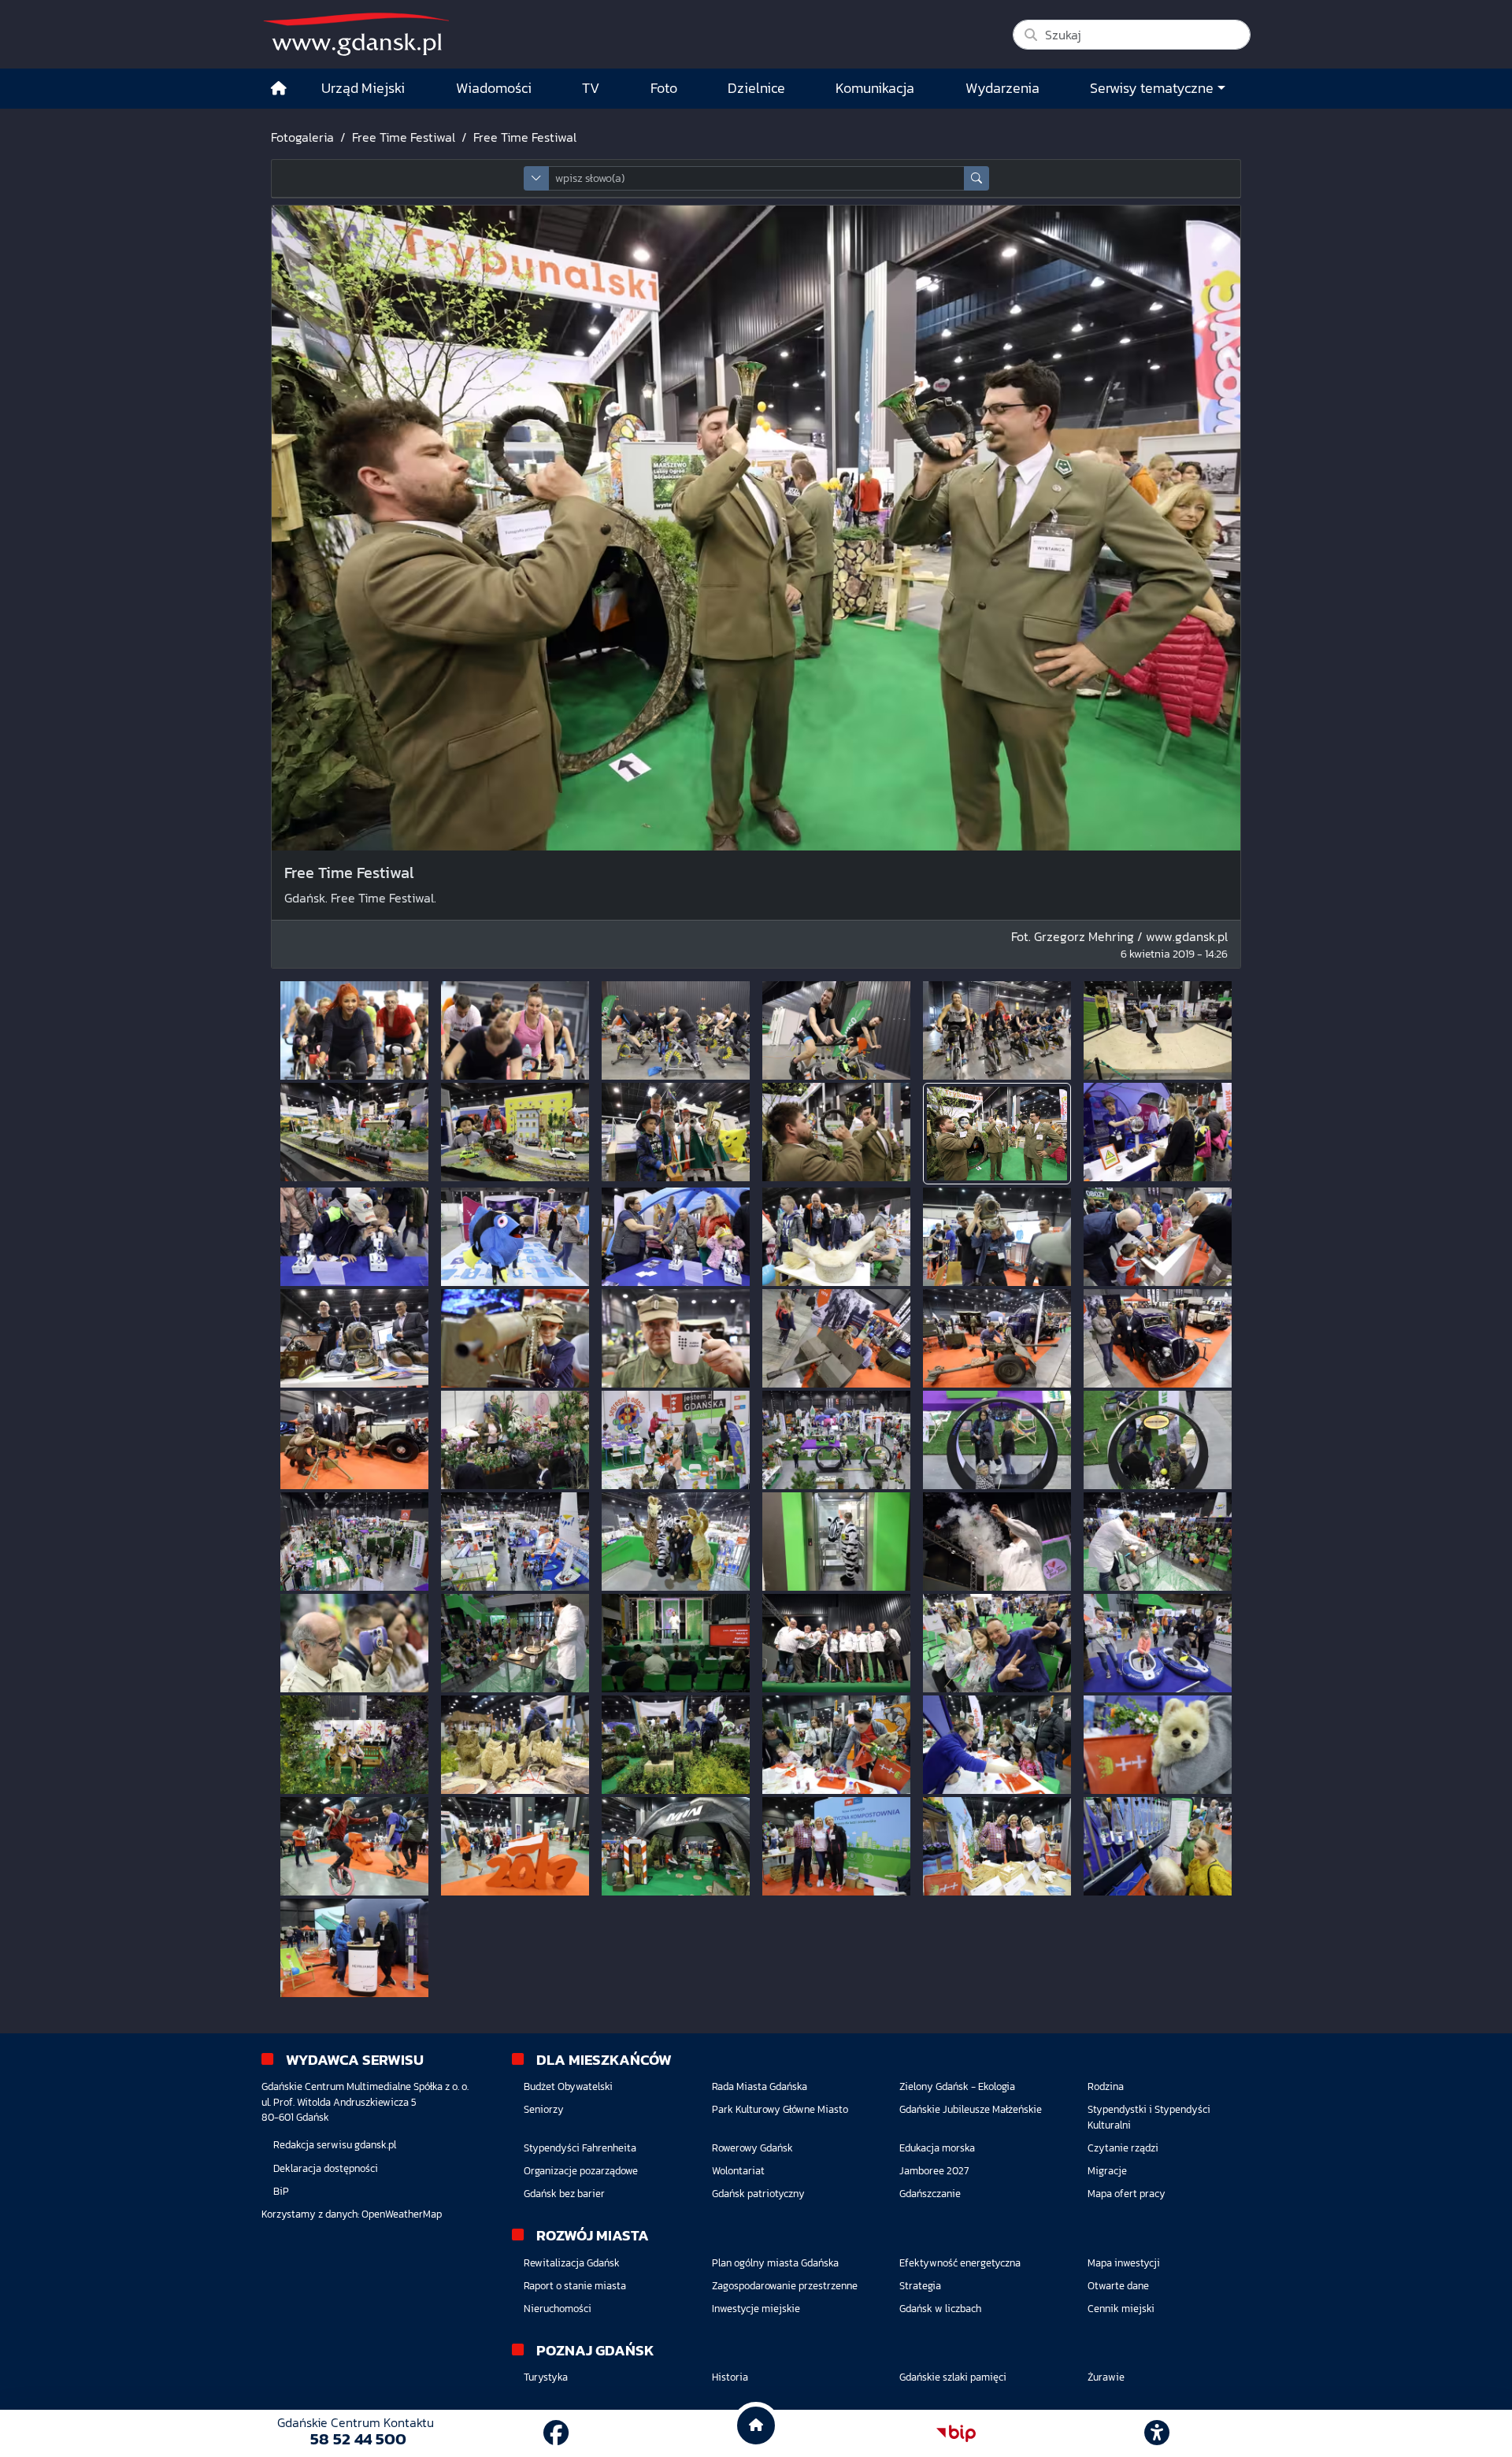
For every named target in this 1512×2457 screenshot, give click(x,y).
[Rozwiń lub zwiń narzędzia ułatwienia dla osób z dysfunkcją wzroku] (1157, 2433)
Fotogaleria (302, 137)
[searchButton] (976, 178)
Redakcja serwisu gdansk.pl (335, 2145)
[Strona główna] (279, 89)
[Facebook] (556, 2433)
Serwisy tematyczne (1152, 88)
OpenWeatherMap (402, 2214)
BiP (281, 2191)
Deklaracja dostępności (326, 2168)
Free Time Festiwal (404, 137)
